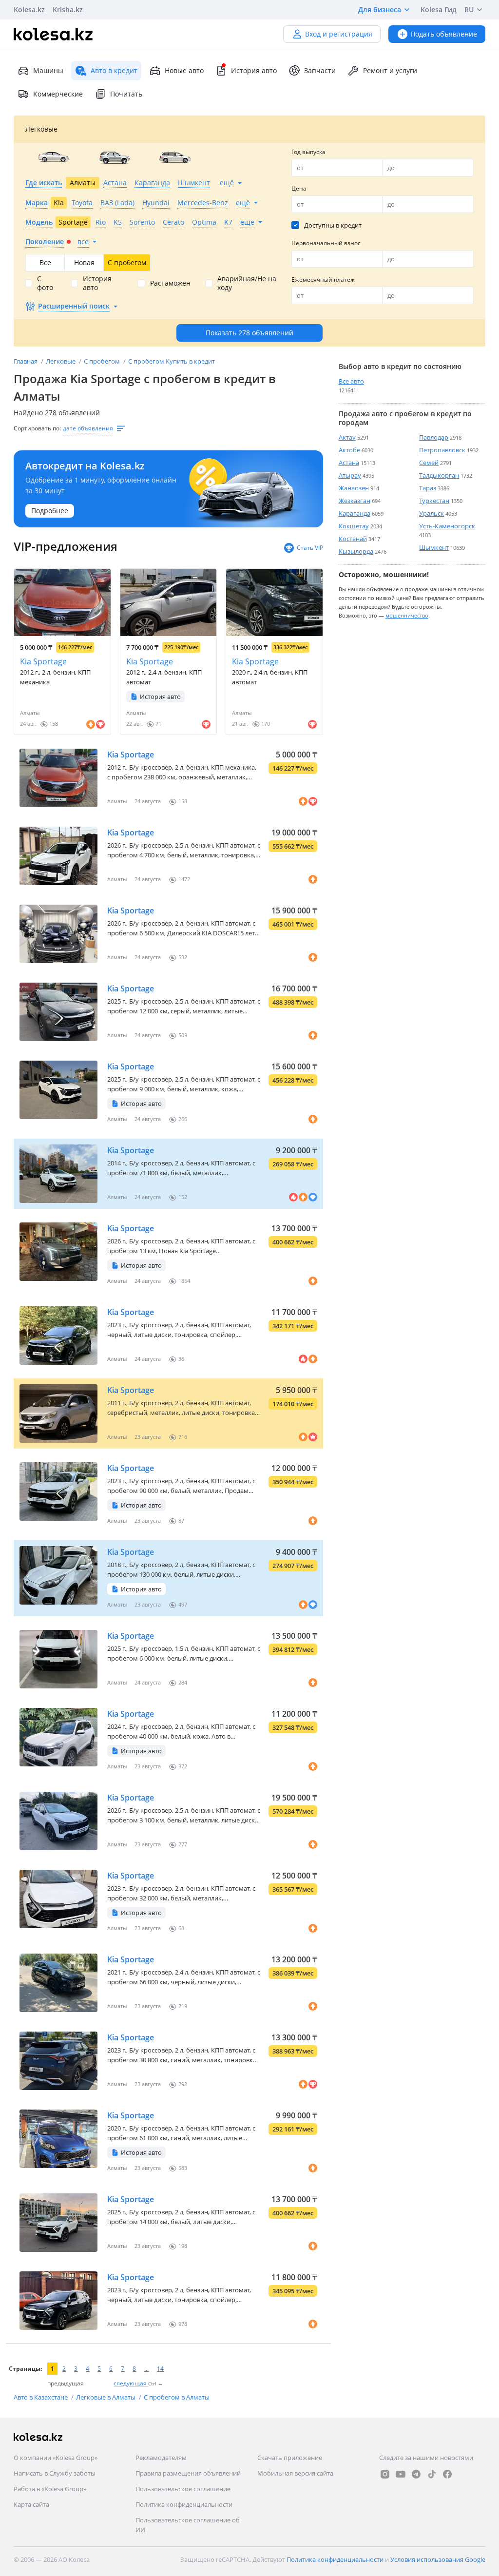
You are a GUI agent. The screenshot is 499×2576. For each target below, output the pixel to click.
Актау (347, 437)
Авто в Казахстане (41, 2397)
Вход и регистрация (339, 34)
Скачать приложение (290, 2458)
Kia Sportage (43, 661)
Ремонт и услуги (390, 70)
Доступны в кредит (333, 225)
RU (469, 10)
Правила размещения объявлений (188, 2473)
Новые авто (184, 70)
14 (160, 2369)
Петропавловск (442, 450)
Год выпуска (308, 152)
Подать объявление (444, 34)
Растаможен (170, 283)
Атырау (350, 475)
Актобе (349, 450)
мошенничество (407, 615)
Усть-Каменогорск (447, 526)
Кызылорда (356, 551)
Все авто (351, 381)
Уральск (432, 513)
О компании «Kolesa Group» (56, 2458)
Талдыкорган (439, 475)
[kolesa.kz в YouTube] (401, 2474)
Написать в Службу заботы (55, 2473)
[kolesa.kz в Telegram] (416, 2474)
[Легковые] (53, 157)
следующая (131, 2383)
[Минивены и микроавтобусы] (175, 157)
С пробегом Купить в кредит (172, 361)
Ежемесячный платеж (323, 280)
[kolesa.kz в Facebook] (447, 2474)
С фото (45, 283)
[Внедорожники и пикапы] (114, 157)
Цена (299, 188)
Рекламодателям (161, 2458)
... (146, 2369)
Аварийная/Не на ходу (247, 283)
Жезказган (355, 501)
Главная (26, 361)
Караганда (355, 513)
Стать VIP (310, 548)
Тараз (428, 488)
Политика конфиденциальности (184, 2504)
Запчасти (320, 70)
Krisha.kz (68, 10)
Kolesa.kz (29, 10)
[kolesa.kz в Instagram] (385, 2474)
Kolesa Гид (439, 10)
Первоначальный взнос (326, 243)
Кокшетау (354, 526)
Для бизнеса (380, 10)
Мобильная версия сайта (295, 2473)
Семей (429, 463)
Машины (48, 70)
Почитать (126, 94)
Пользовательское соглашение (183, 2489)
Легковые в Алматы (106, 2397)
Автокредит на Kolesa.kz (85, 466)
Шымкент (434, 547)
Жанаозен (354, 488)
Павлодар (434, 437)
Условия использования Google (438, 2559)
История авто (254, 70)
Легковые (61, 361)
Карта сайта (31, 2504)
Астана (349, 463)
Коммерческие (58, 94)
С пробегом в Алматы (177, 2397)
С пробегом (103, 361)
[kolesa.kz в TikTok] (432, 2474)
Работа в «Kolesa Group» (50, 2489)
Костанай (353, 539)
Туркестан (434, 501)
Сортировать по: (37, 428)
